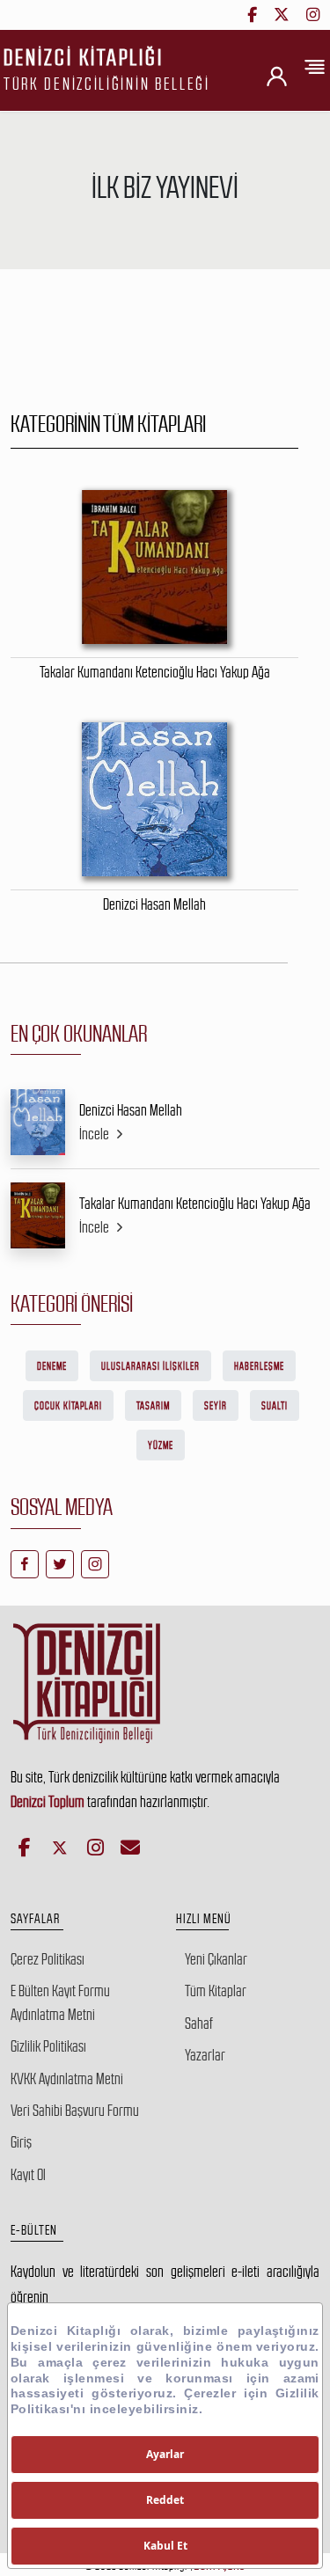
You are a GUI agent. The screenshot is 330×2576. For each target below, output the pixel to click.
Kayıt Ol (28, 2175)
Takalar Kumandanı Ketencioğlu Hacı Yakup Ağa (195, 1204)
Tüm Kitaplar (216, 1991)
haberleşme (259, 1366)
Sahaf (199, 2023)
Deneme (52, 1366)
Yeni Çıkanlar (216, 1959)
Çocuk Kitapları (68, 1406)
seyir (216, 1406)
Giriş (21, 2142)
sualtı (275, 1406)
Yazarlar (205, 2055)
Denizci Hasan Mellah (131, 1110)
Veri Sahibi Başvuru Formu (75, 2111)
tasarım (153, 1406)
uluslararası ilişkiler (150, 1366)
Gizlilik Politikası (48, 2046)
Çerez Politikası (48, 1959)
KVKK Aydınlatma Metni (67, 2079)
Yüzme (161, 1445)
